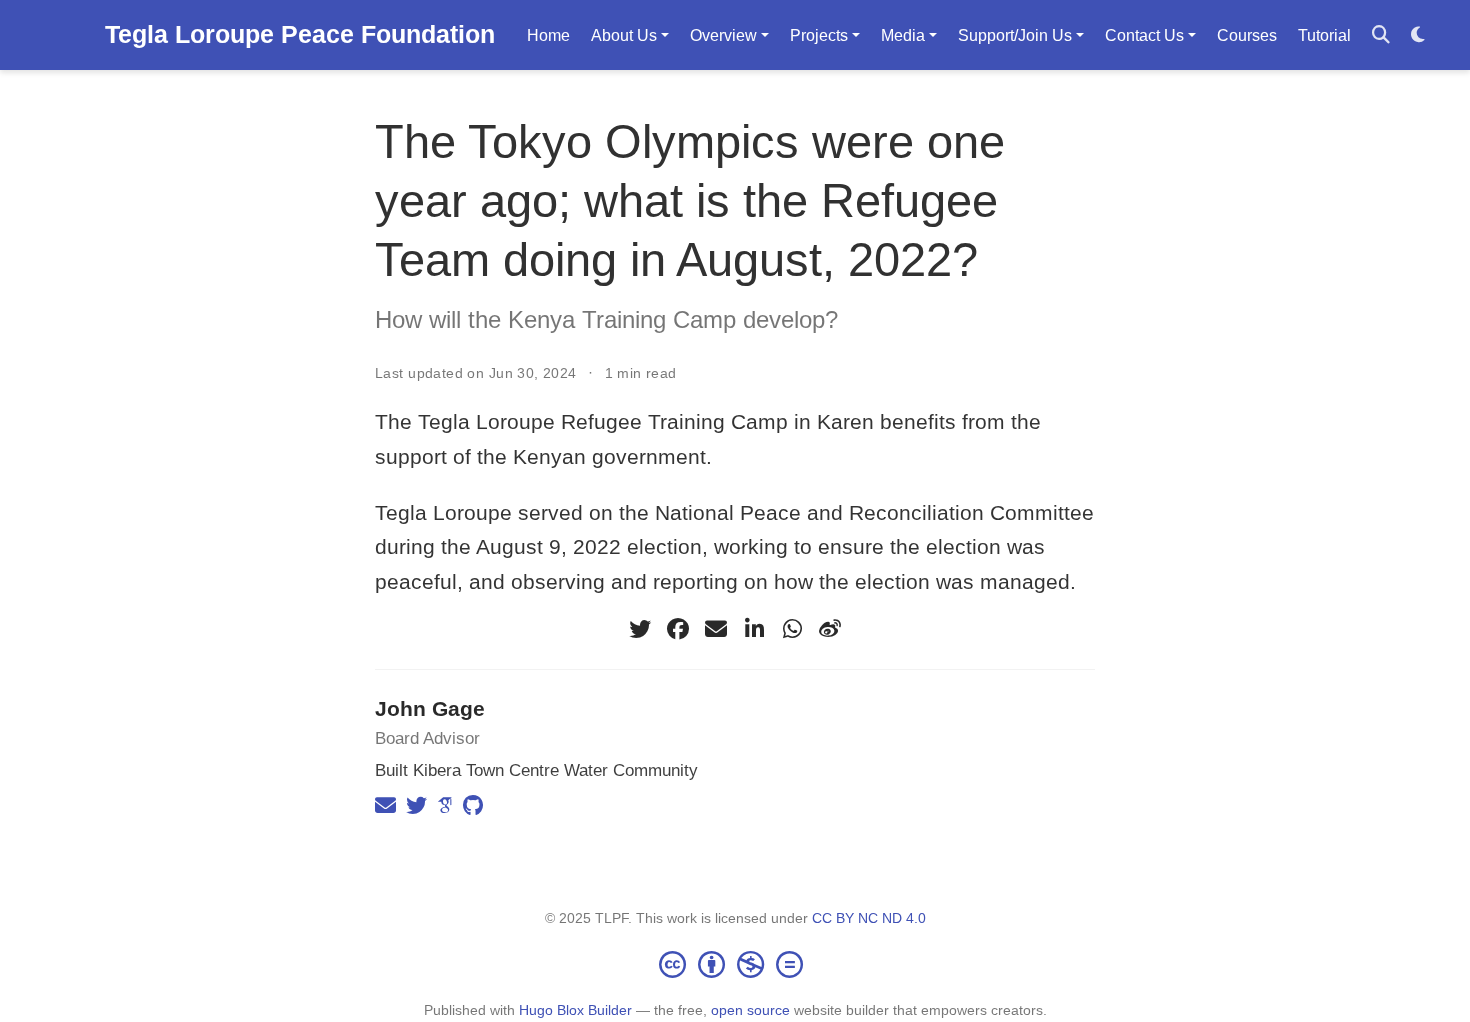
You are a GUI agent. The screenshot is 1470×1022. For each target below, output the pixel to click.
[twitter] (640, 629)
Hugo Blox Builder (575, 1010)
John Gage (430, 708)
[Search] (1381, 35)
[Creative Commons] (735, 964)
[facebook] (678, 629)
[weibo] (830, 629)
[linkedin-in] (754, 629)
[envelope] (716, 629)
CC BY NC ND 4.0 (869, 918)
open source (750, 1010)
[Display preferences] (1418, 35)
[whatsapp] (792, 629)
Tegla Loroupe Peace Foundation (300, 34)
